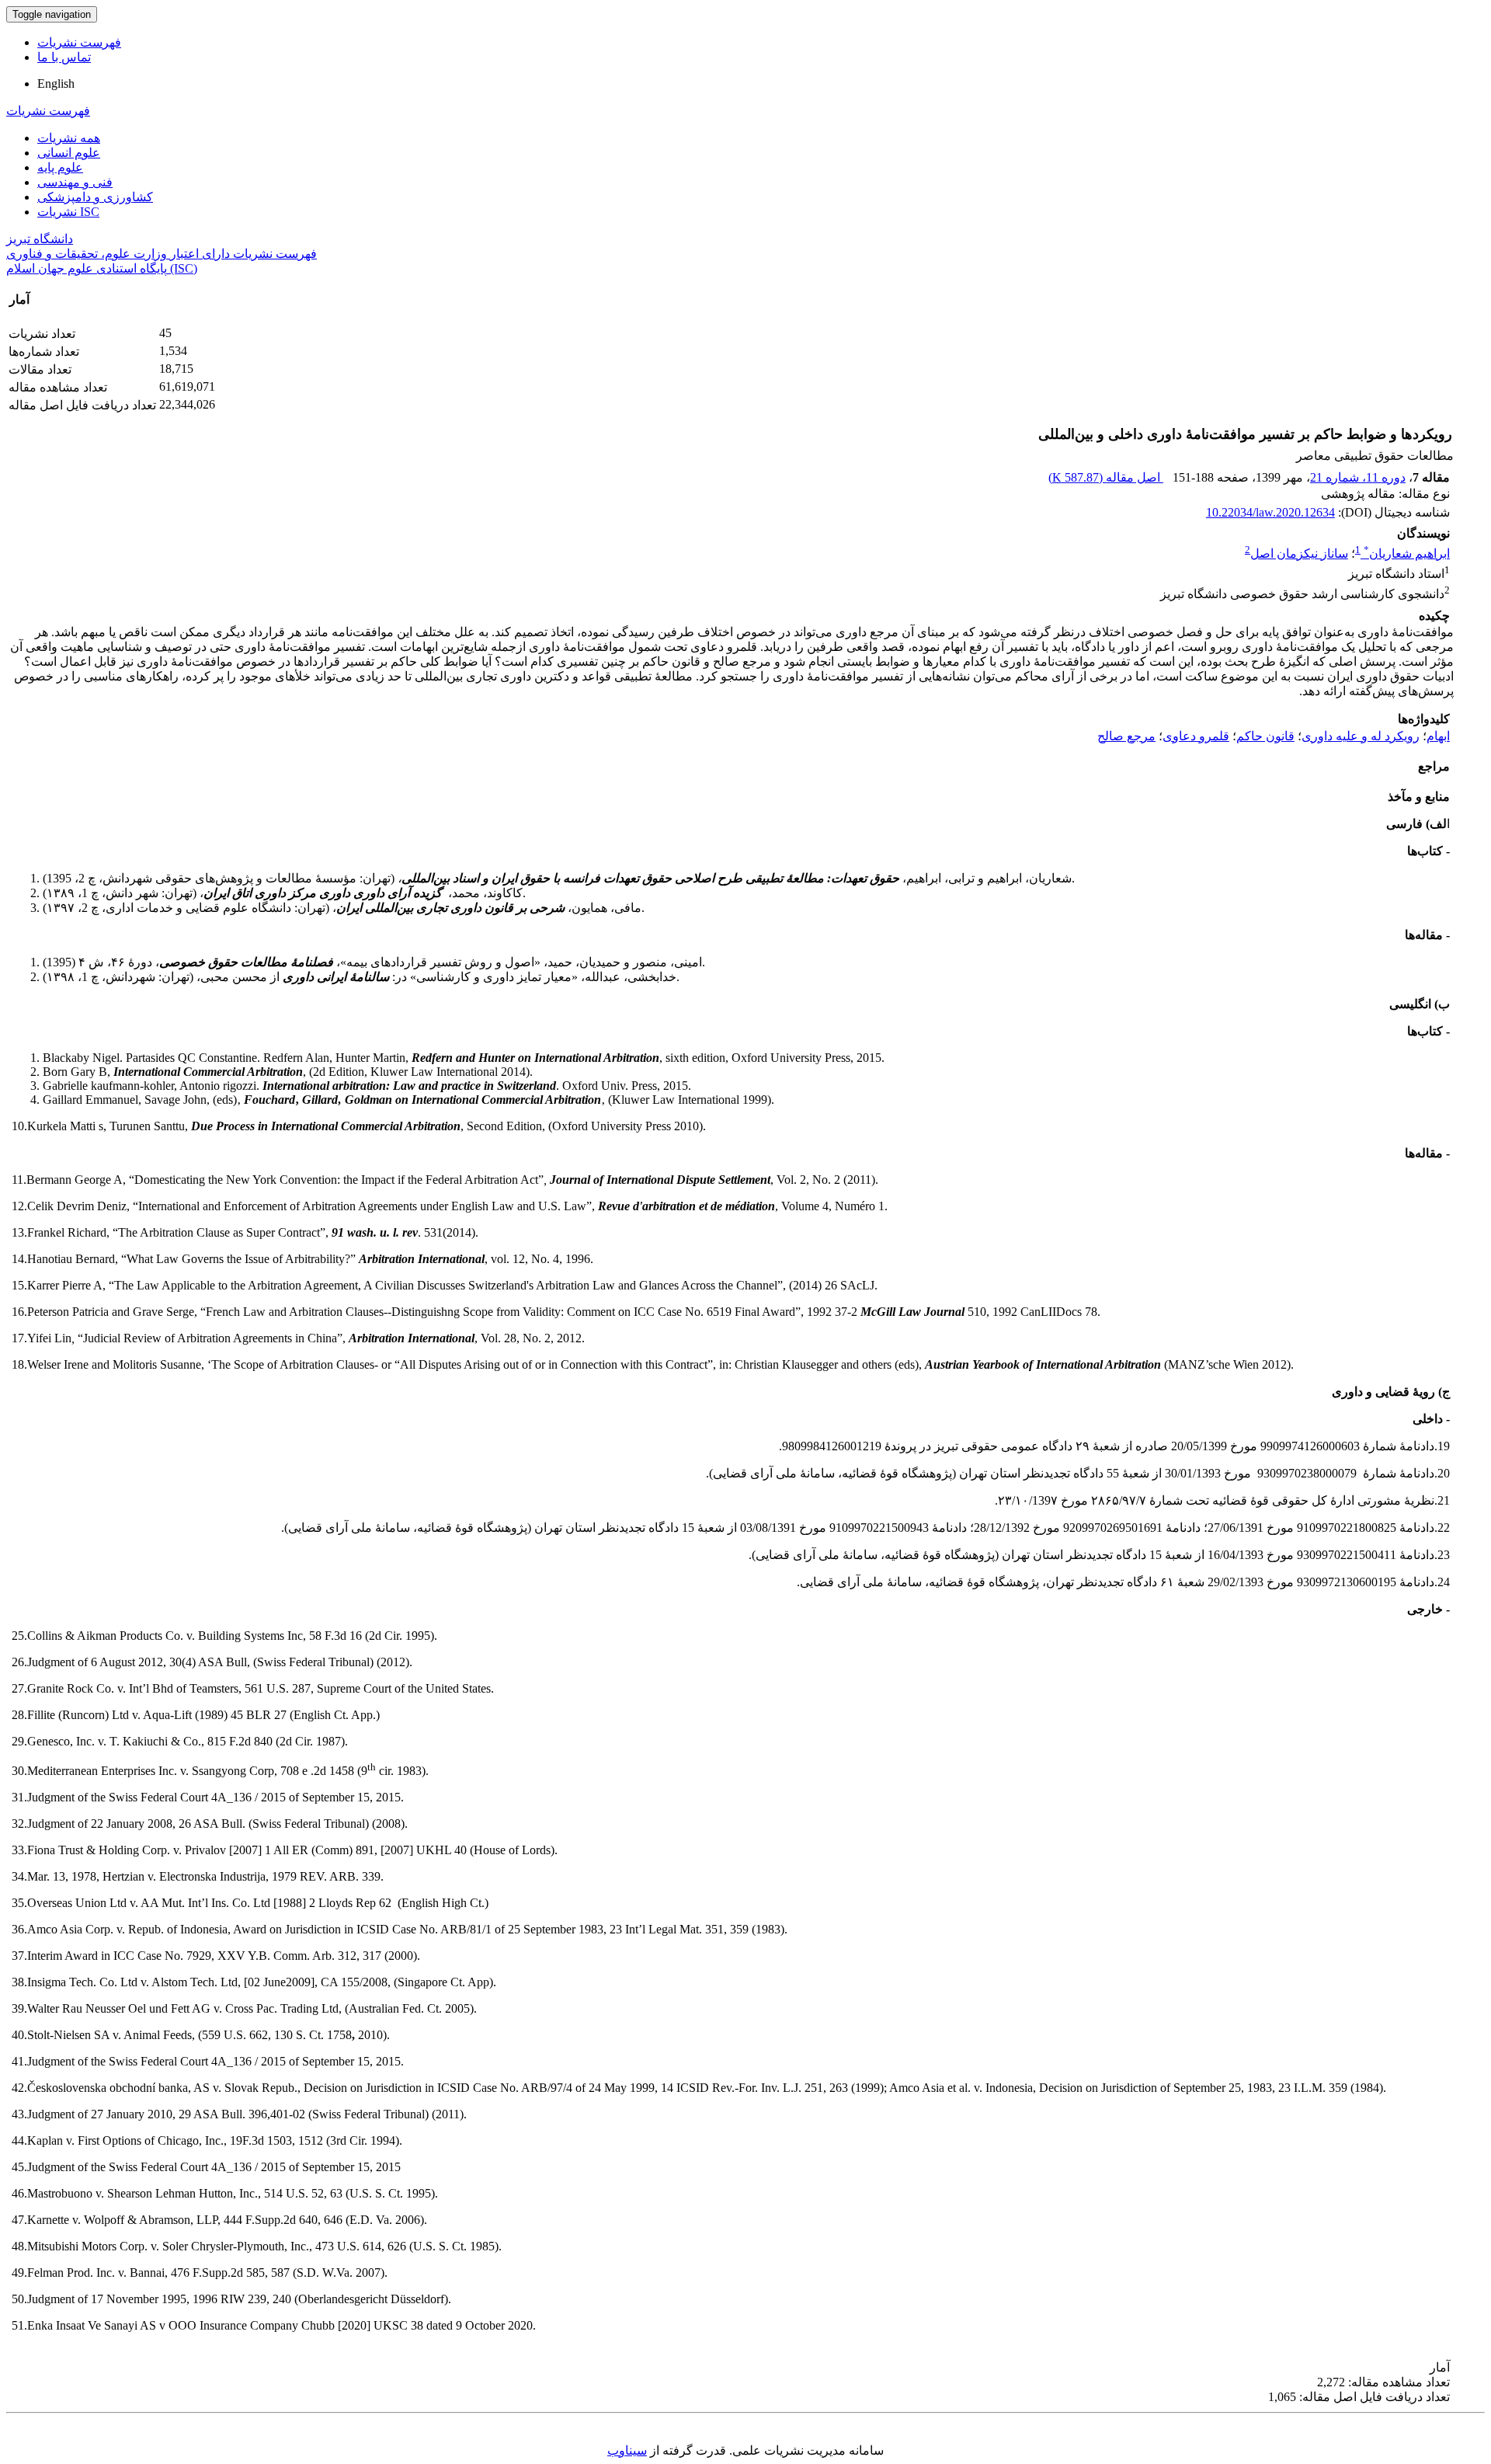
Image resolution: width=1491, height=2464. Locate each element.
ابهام (1438, 736)
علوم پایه (60, 167)
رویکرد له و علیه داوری (1361, 736)
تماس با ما (64, 57)
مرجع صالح (1126, 736)
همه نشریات (69, 138)
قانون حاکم (1265, 736)
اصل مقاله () (1106, 477)
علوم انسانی (69, 153)
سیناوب (627, 2450)
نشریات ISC (68, 212)
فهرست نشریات (79, 42)
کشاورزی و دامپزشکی (95, 197)
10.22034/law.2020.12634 (1270, 512)
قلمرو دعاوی (1196, 736)
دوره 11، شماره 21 (1358, 477)
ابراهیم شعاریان (1407, 553)
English (56, 84)
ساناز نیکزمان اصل (1299, 553)
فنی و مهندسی (75, 182)
